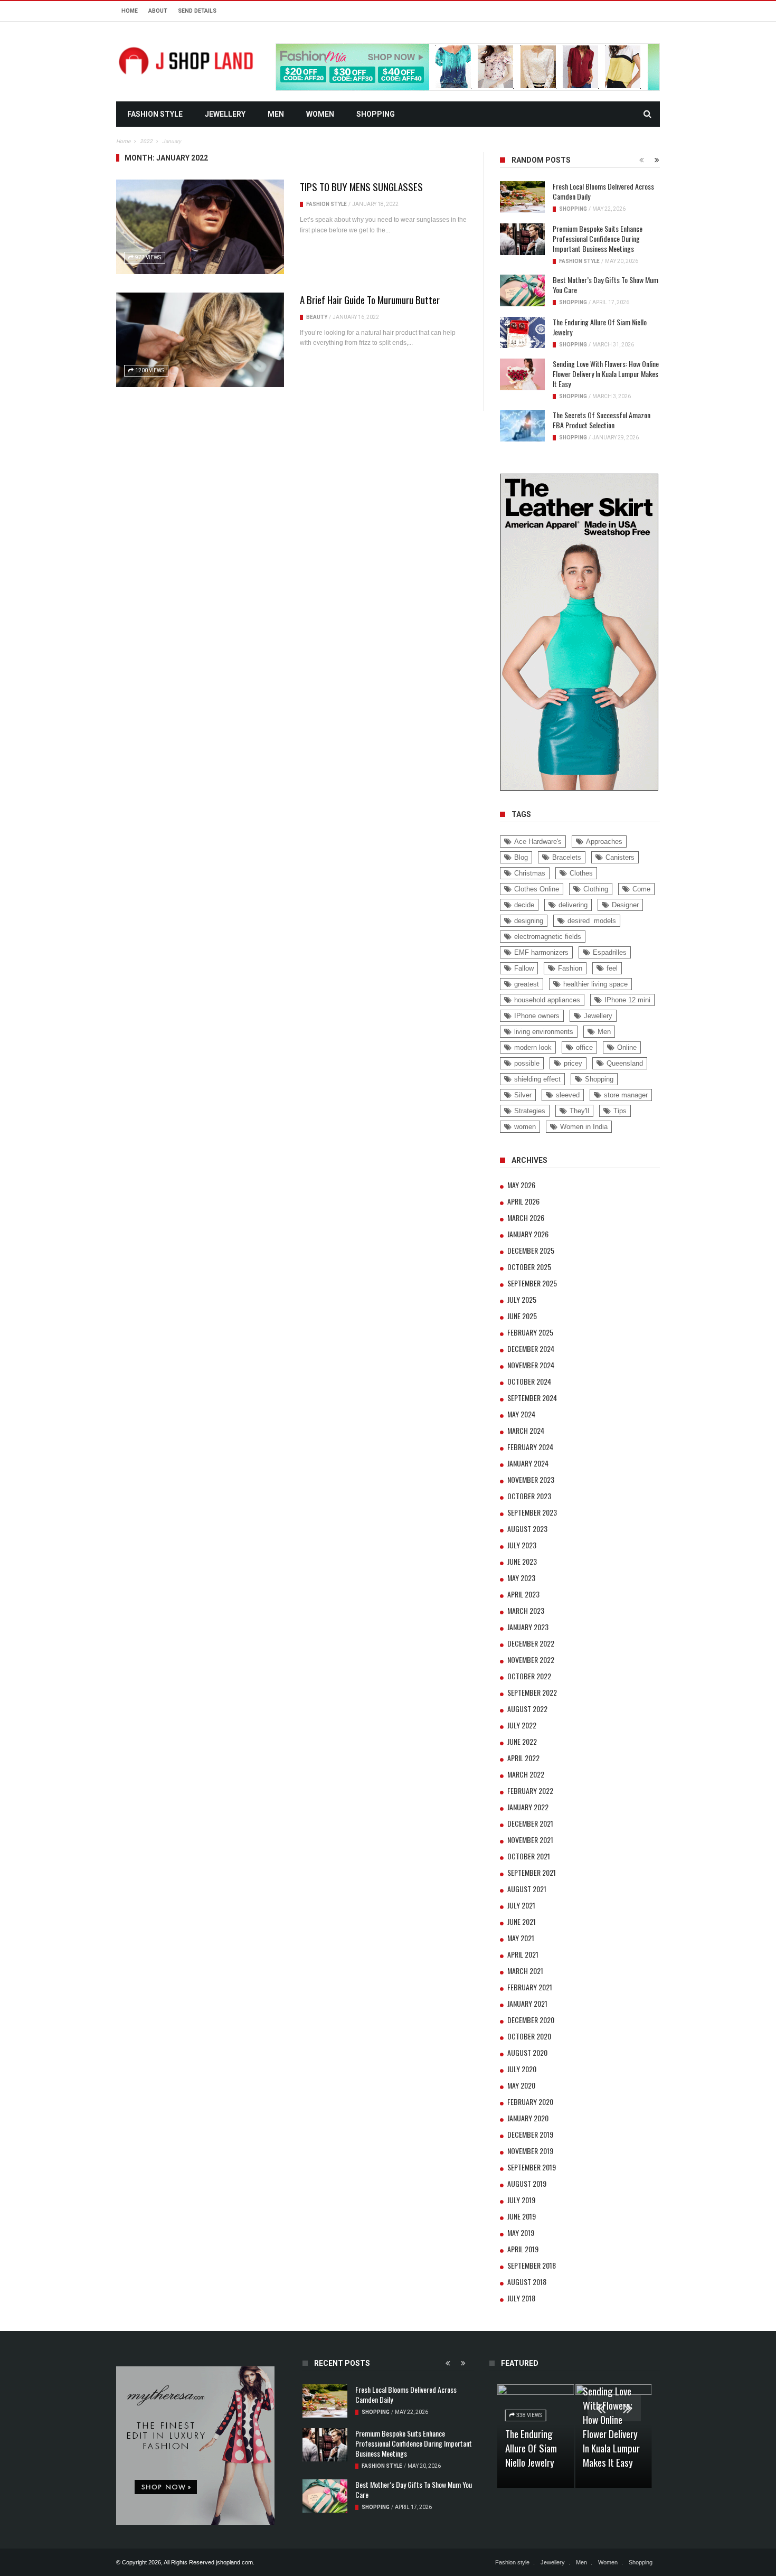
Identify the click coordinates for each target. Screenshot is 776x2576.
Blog (521, 857)
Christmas (530, 873)
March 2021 (525, 1971)
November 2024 (531, 1365)
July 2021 (521, 1905)
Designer (625, 905)
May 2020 (521, 2085)
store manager (626, 1095)
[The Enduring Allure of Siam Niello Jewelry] (522, 333)
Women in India (584, 1127)
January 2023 (528, 1627)
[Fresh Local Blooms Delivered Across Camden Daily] (522, 197)
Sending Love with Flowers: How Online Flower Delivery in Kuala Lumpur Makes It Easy (606, 374)
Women (320, 114)
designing (529, 921)
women (525, 1127)
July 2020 (522, 2069)
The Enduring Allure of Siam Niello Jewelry (600, 327)
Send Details (197, 11)
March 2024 (526, 1430)
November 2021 (530, 1840)
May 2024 (521, 1414)
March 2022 (526, 1774)
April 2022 (523, 1758)
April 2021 (523, 1954)
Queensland (625, 1063)
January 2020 (528, 2118)
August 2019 (527, 2183)
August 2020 (527, 2052)
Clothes (581, 873)
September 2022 (532, 1692)
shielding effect (537, 1079)
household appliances (547, 1000)
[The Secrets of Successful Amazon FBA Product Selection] (522, 426)
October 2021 (529, 1856)
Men (276, 114)
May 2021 (521, 1938)
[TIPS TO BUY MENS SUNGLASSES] (200, 227)
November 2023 (531, 1479)
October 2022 (529, 1676)
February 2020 (530, 2102)
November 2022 (531, 1660)
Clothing (596, 889)
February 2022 (530, 1790)
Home (130, 11)
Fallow (524, 968)
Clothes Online (537, 889)
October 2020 (529, 2036)
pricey (573, 1063)
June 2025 (522, 1316)
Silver (523, 1095)
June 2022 (522, 1741)
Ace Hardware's (538, 842)
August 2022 (527, 1709)
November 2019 (530, 2151)
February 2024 (530, 1447)
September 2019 (532, 2167)
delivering (573, 905)
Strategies (530, 1111)
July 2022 (522, 1725)
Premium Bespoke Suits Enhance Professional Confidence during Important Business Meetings (598, 238)
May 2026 (521, 1185)
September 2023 (532, 1512)
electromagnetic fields (548, 937)
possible (527, 1063)
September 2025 (532, 1283)
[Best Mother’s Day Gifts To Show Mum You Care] (522, 290)
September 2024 (532, 1398)
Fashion (570, 968)
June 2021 (522, 1921)
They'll (579, 1111)
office (584, 1047)
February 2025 (530, 1332)
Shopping (376, 114)
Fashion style (155, 114)
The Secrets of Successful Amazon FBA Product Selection (602, 420)
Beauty (317, 317)
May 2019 (521, 2232)
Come (641, 889)
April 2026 (523, 1201)
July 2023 (522, 1545)
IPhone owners (537, 1016)
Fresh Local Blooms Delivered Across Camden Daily (603, 191)
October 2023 (529, 1496)
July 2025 (522, 1299)
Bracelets (567, 857)
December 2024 (531, 1348)
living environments (544, 1032)
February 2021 (530, 1987)
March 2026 (526, 1218)
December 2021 (530, 1823)
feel (612, 968)
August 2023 (527, 1529)
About (158, 11)
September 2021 (532, 1872)
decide (524, 905)
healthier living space (595, 984)
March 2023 (526, 1610)
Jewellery (225, 114)
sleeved (568, 1095)
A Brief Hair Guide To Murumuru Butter (370, 299)
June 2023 (522, 1561)
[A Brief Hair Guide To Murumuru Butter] (200, 340)
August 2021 (527, 1889)
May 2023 (521, 1578)
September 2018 (532, 2265)
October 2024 (529, 1381)
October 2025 (529, 1267)
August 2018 (527, 2282)
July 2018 (521, 2298)
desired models (592, 921)
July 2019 (521, 2200)
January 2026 (528, 1234)
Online (627, 1047)
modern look (533, 1047)
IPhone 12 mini (627, 1000)
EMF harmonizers (541, 952)
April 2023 (523, 1594)
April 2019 (523, 2249)
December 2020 (531, 2020)
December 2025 (531, 1250)
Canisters (620, 857)
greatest (527, 984)
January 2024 (528, 1463)
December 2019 (530, 2134)
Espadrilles (610, 952)
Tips (620, 1111)
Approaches (604, 842)
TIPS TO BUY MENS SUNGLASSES (361, 186)
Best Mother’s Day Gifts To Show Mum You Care (605, 285)
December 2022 (531, 1643)
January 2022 (528, 1807)
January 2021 (527, 2003)
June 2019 (522, 2216)
